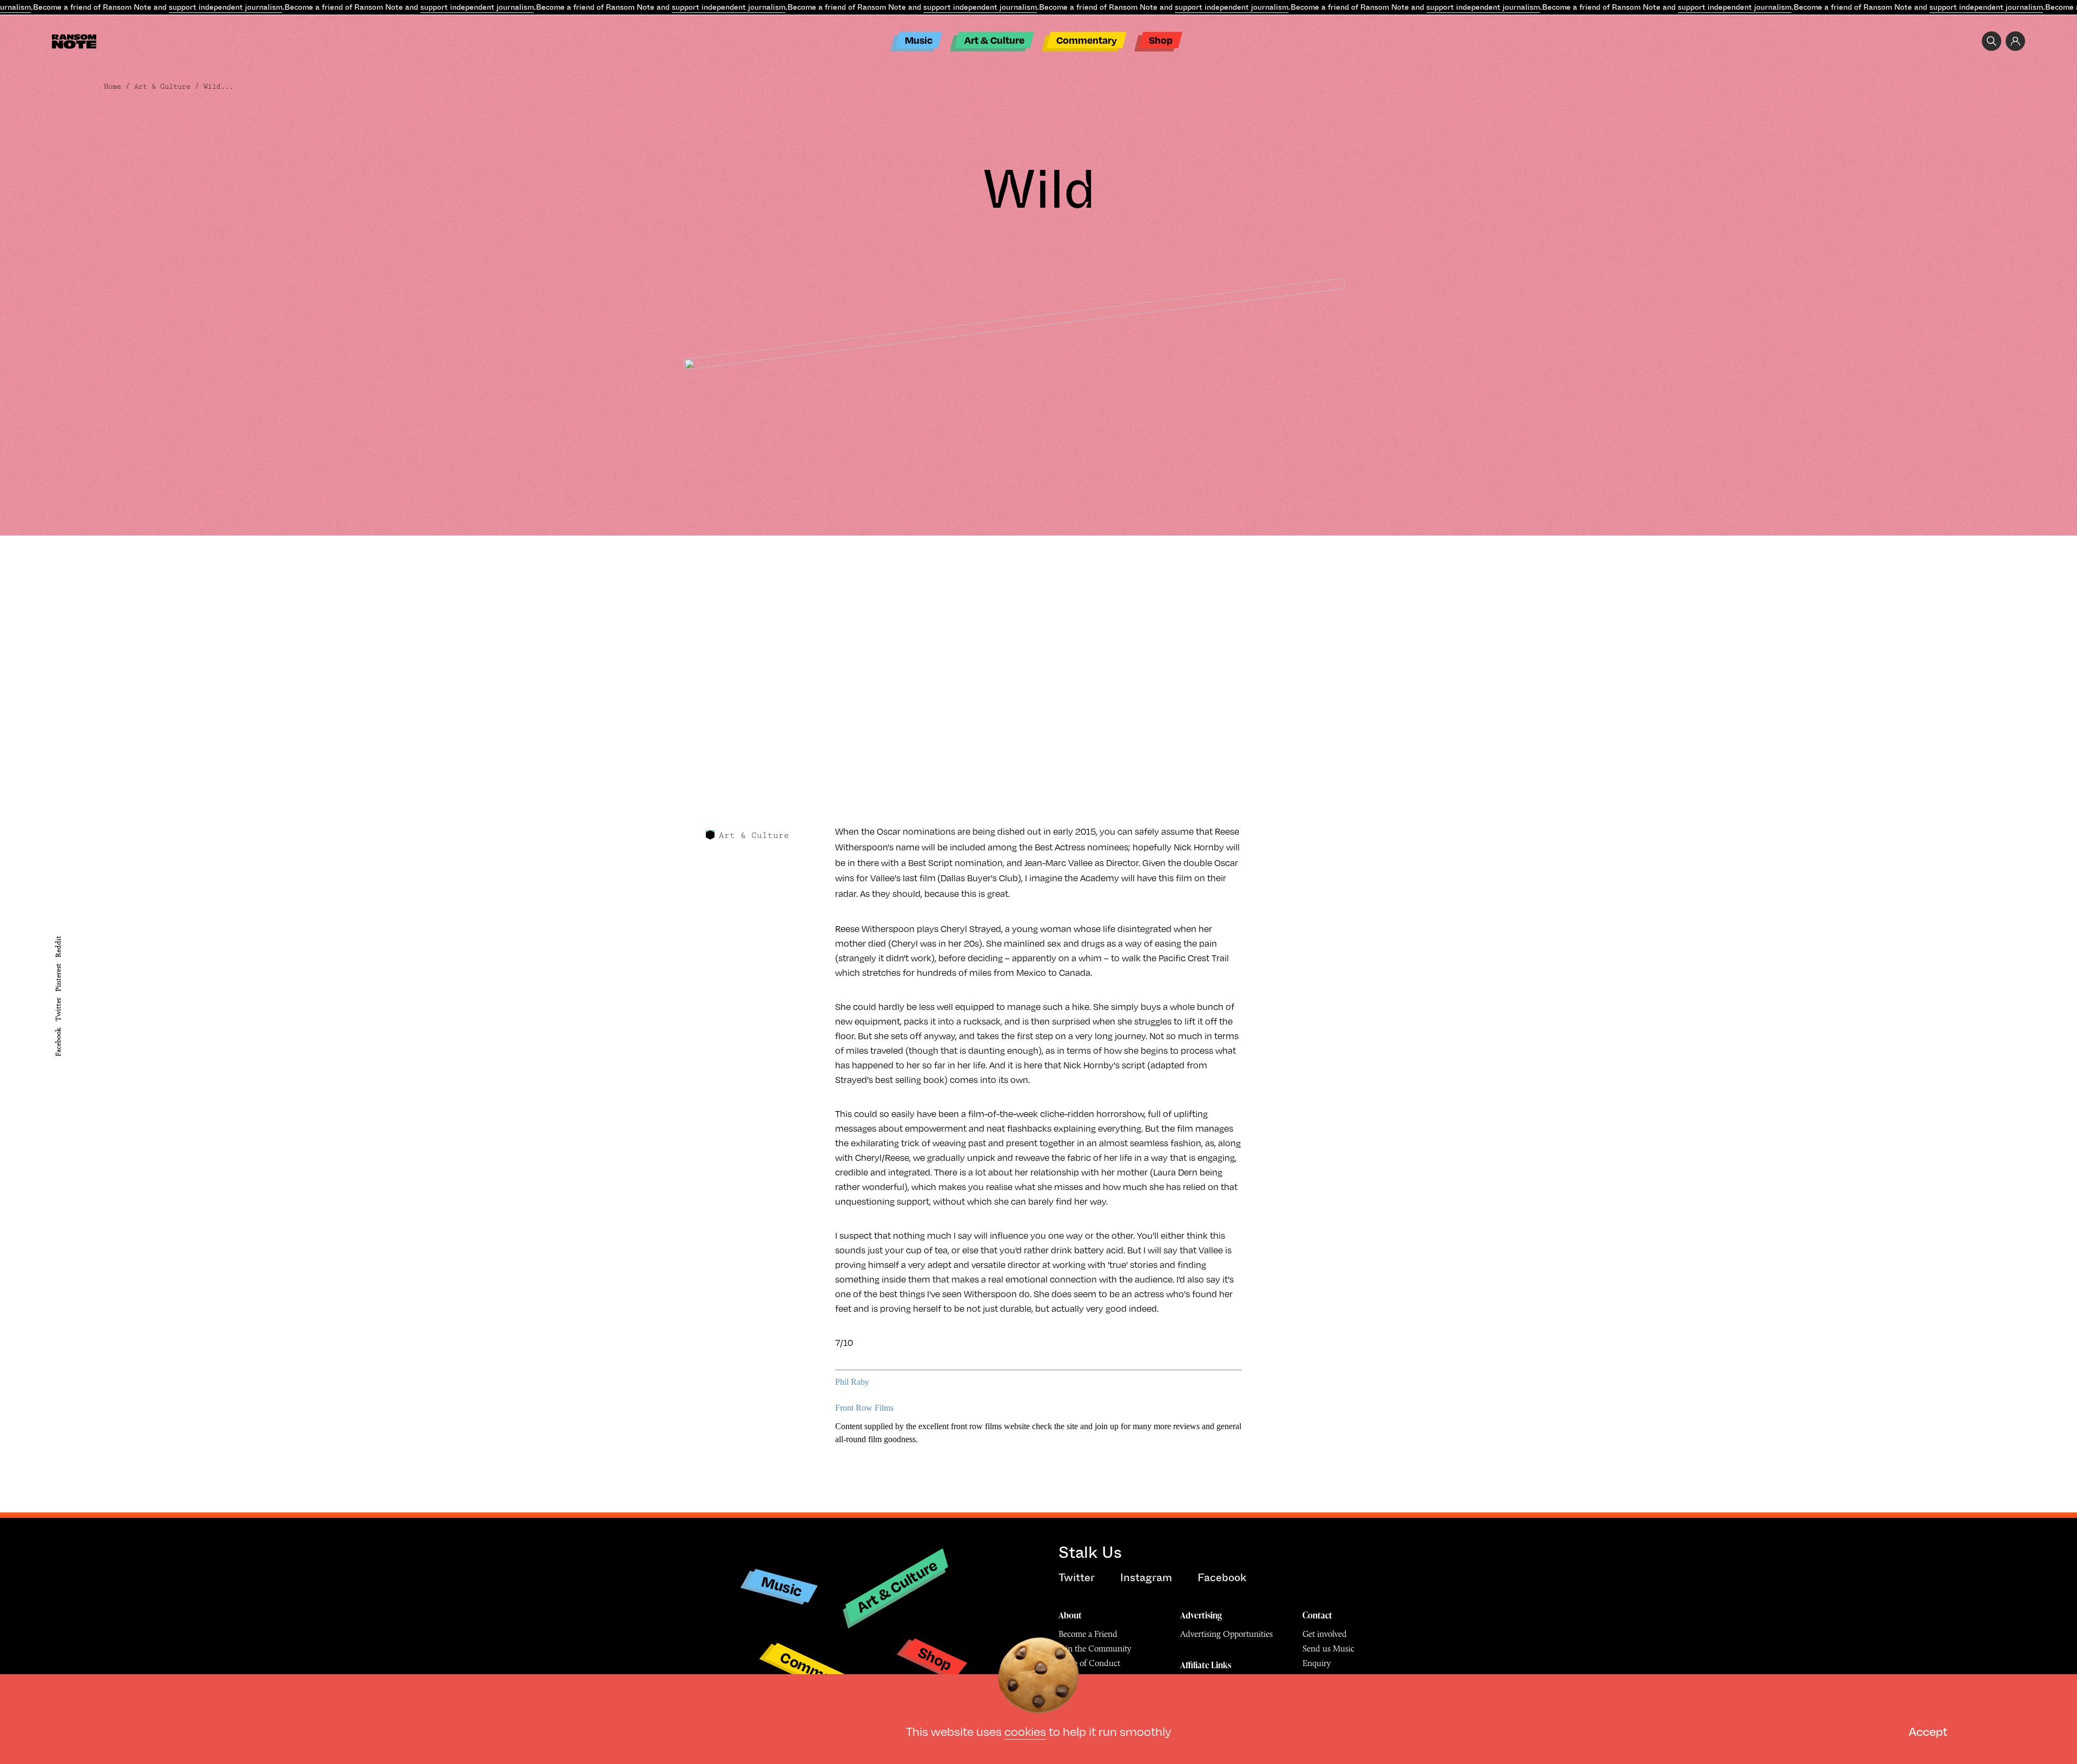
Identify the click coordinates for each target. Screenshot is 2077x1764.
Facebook (58, 1042)
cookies (1025, 1731)
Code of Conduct (1089, 1663)
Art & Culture (994, 40)
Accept (1928, 1731)
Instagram (1146, 1578)
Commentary (1087, 40)
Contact (1317, 1615)
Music (919, 40)
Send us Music (1328, 1649)
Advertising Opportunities (1226, 1634)
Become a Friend (1088, 1634)
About (1070, 1615)
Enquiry (1317, 1663)
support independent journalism (226, 7)
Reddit (58, 946)
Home (113, 87)
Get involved (1325, 1634)
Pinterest (58, 977)
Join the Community (1095, 1649)
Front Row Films (865, 1408)
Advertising (1201, 1615)
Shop (1161, 40)
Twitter (58, 1009)
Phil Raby (853, 1382)
